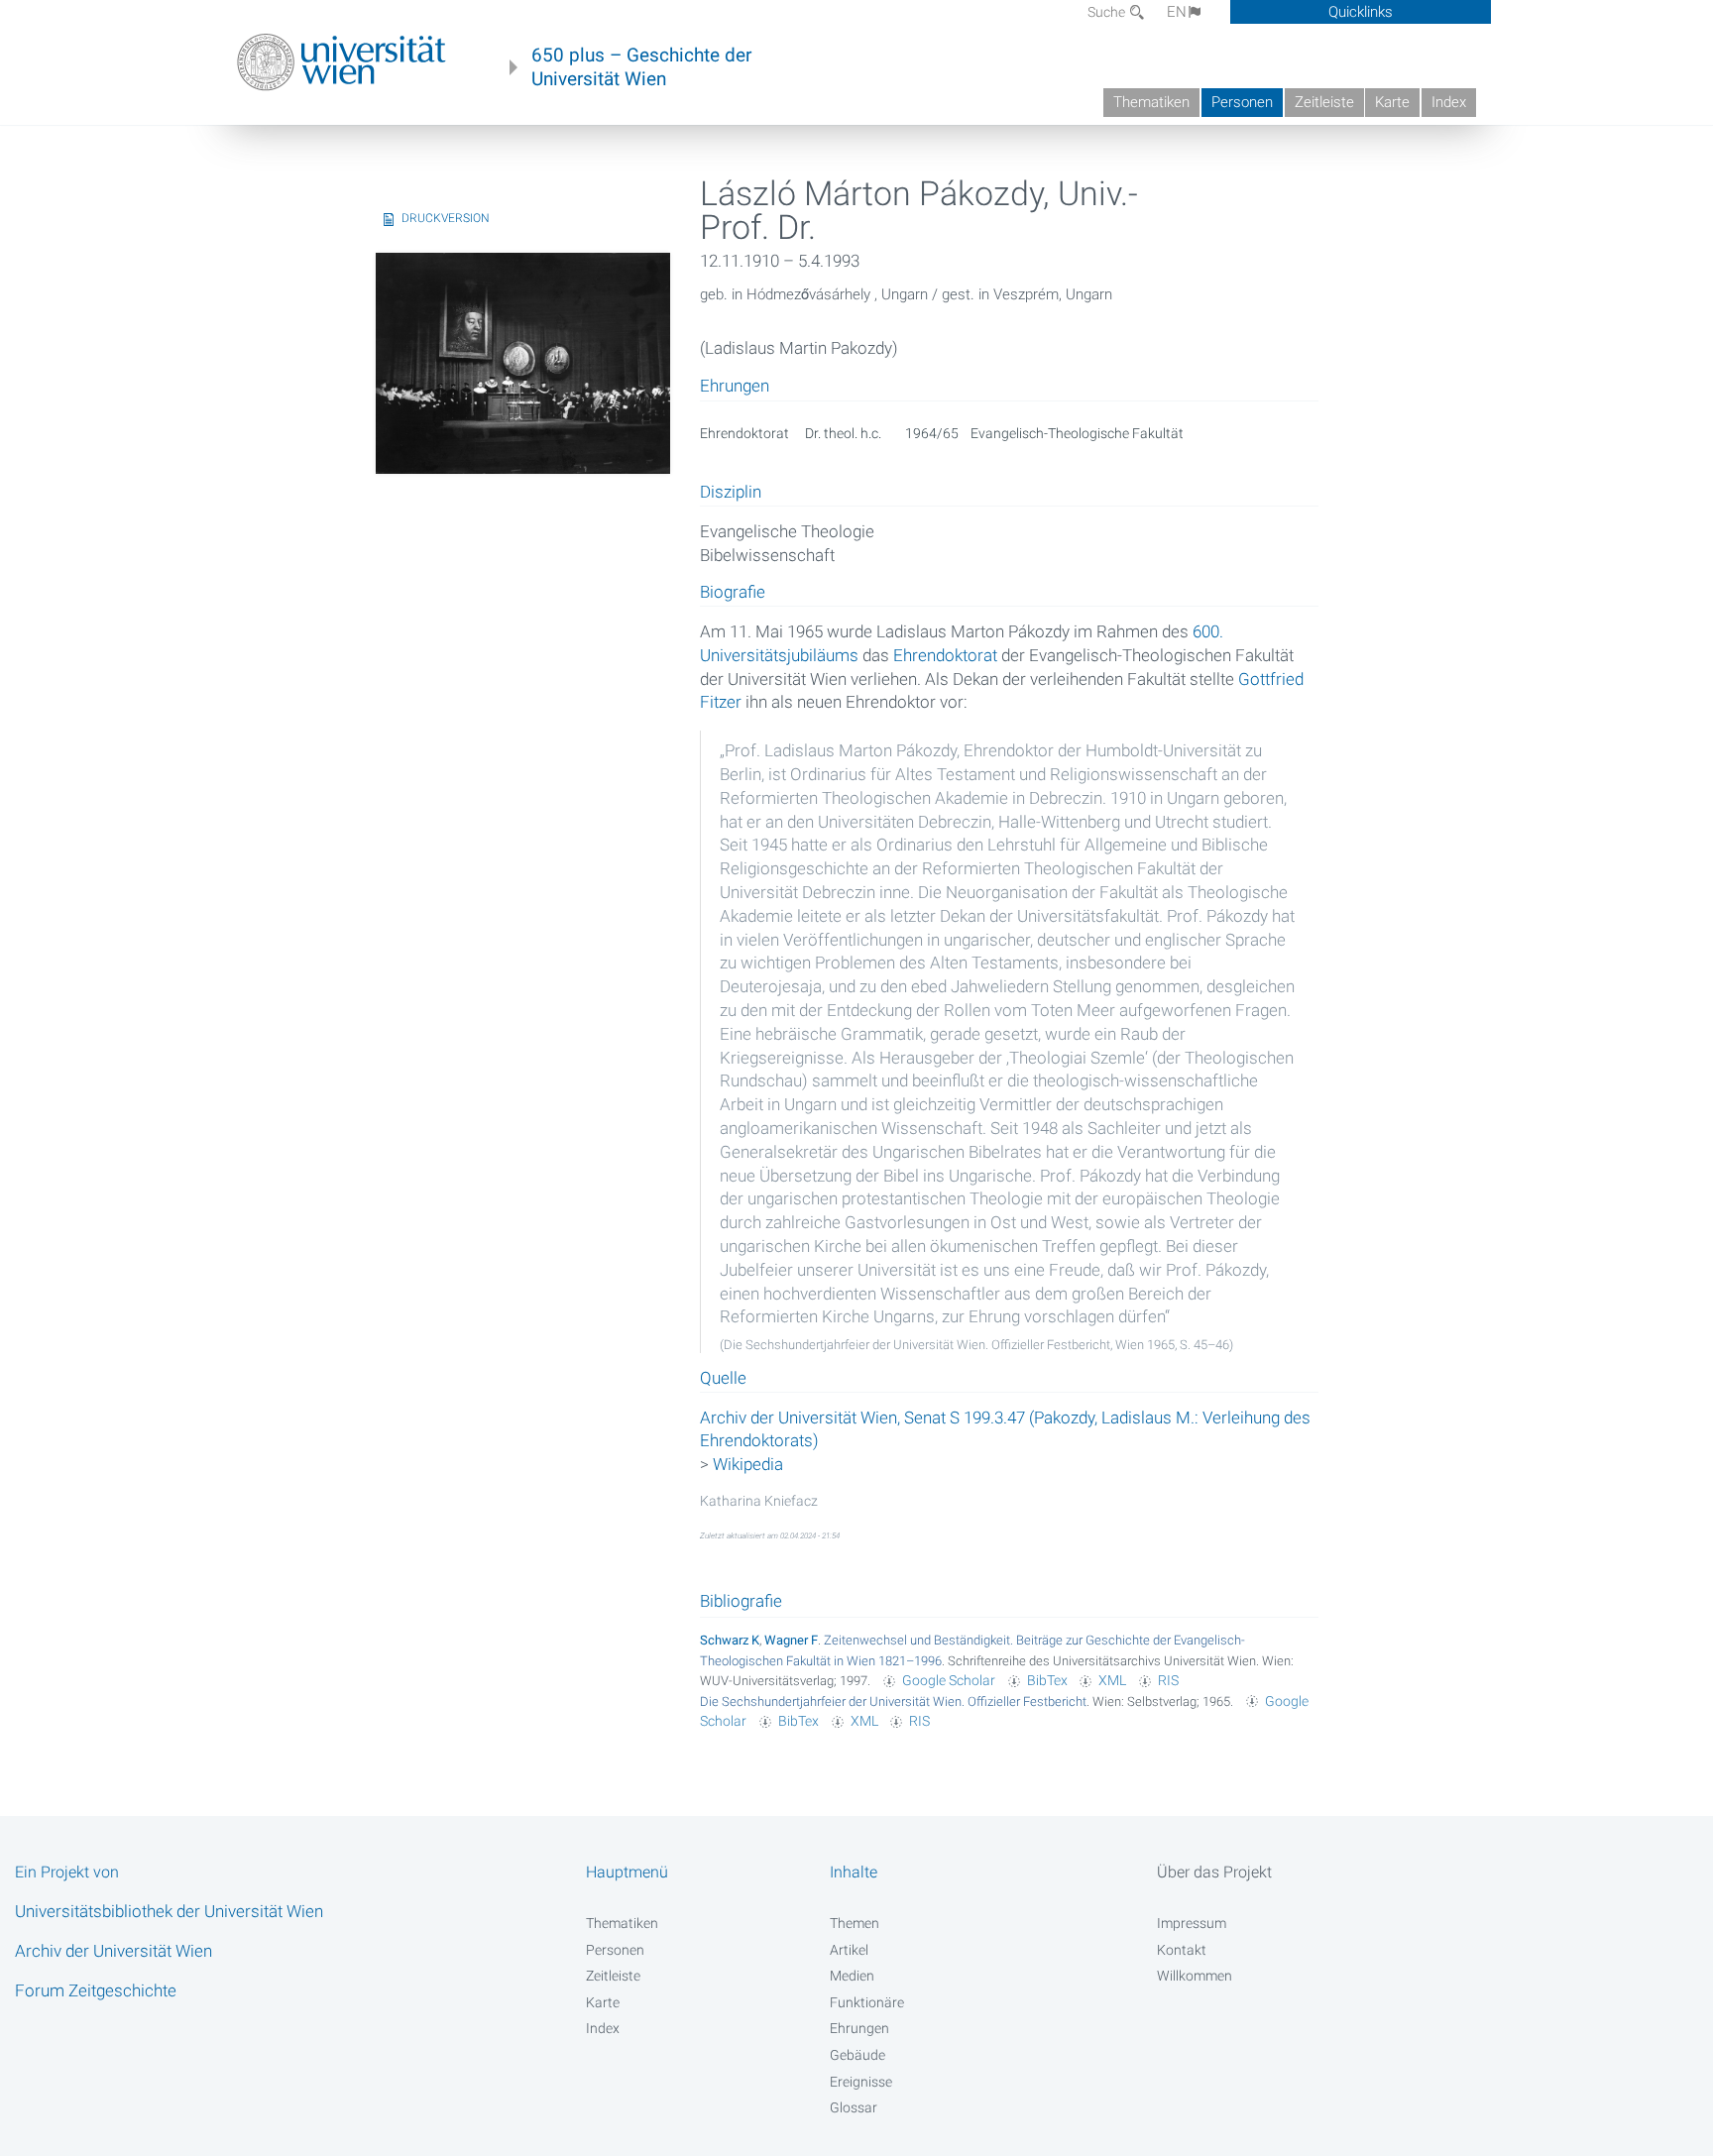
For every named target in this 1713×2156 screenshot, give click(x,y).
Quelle (723, 1379)
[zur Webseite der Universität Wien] (342, 62)
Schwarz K (730, 1640)
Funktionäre (867, 2002)
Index (1449, 102)
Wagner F (791, 1640)
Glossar (854, 2107)
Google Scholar (949, 1680)
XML (1112, 1680)
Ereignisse (861, 2082)
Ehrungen (859, 2028)
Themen (855, 1923)
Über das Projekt (1214, 1872)
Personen (1242, 102)
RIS (1168, 1680)
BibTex (1047, 1680)
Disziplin (731, 493)
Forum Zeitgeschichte (96, 1990)
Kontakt (1182, 1950)
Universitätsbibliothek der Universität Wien (169, 1911)
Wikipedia (748, 1464)
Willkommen (1195, 1976)
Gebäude (857, 2055)
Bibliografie (741, 1601)
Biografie (733, 593)
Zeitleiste (1324, 102)
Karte (1392, 102)
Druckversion (446, 218)
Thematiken (1151, 102)
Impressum (1192, 1923)
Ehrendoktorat (945, 655)
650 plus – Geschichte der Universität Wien (641, 67)
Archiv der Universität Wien (114, 1951)
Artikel (849, 1950)
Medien (852, 1976)
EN (1177, 12)
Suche (1108, 12)
